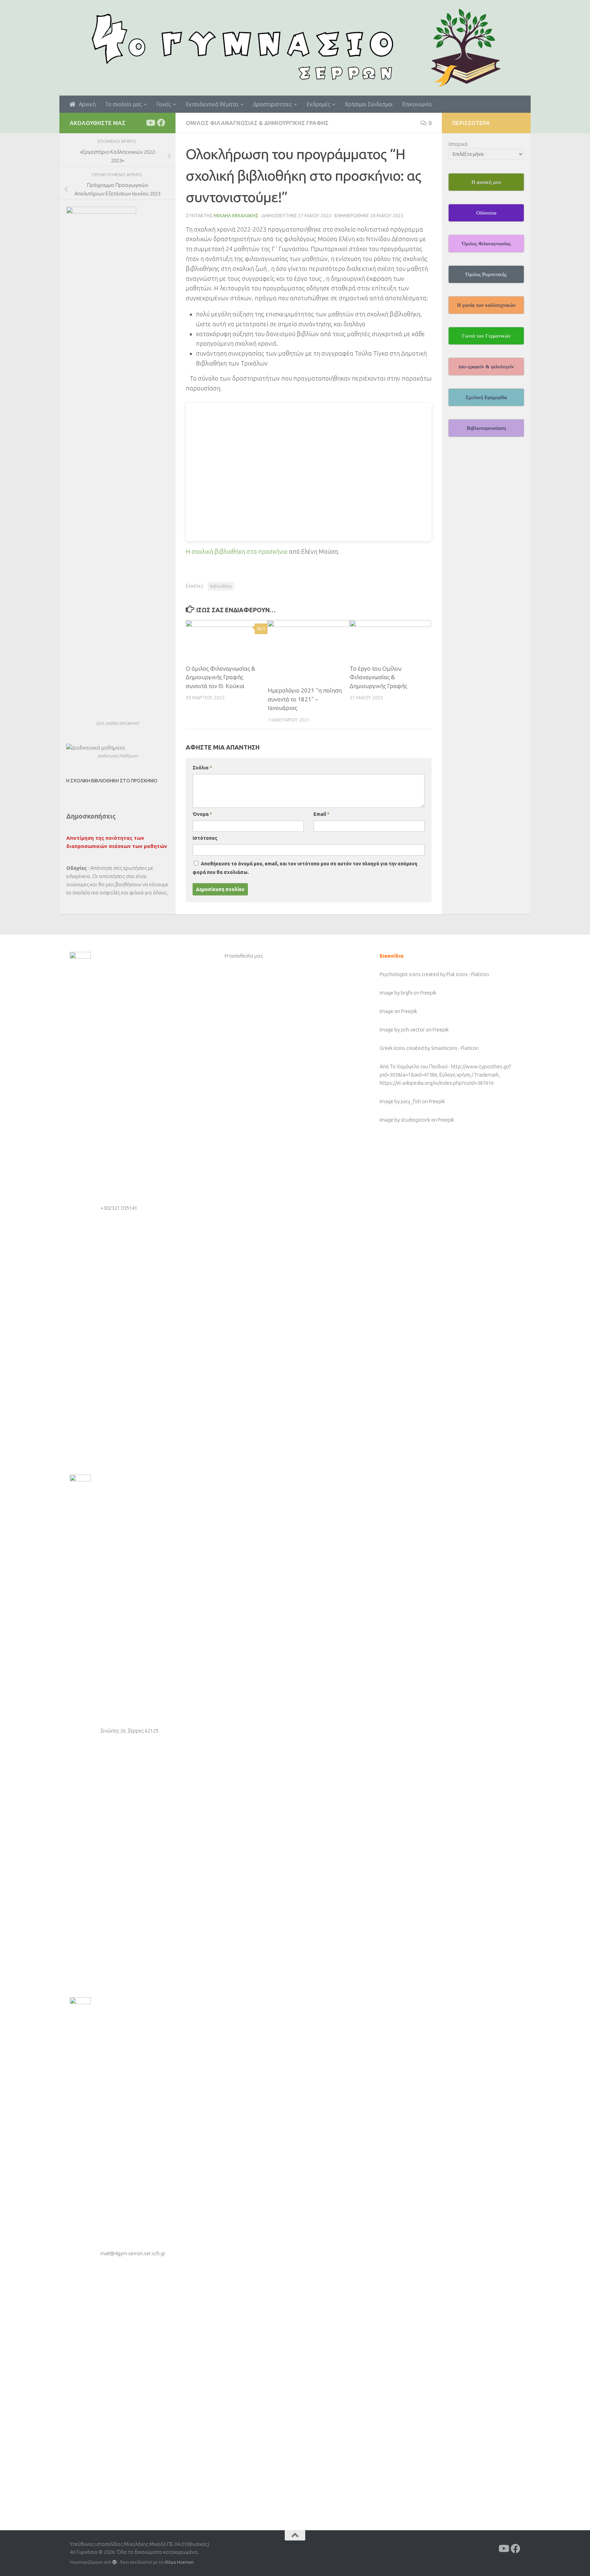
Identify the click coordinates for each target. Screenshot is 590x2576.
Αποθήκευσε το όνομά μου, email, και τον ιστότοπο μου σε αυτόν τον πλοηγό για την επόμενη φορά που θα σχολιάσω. (305, 868)
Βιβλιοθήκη (221, 586)
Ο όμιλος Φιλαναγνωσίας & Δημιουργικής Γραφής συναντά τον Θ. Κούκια (220, 677)
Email (321, 814)
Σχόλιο (202, 768)
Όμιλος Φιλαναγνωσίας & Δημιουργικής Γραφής (257, 123)
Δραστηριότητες (272, 104)
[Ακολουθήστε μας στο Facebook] (161, 123)
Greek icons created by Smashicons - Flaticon (429, 1048)
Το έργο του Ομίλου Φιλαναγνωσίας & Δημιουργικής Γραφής (378, 677)
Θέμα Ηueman (179, 2562)
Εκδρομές (318, 104)
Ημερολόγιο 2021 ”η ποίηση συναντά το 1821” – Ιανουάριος (305, 699)
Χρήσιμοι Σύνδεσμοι (369, 104)
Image (387, 1011)
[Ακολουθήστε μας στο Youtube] (150, 123)
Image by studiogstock (405, 1120)
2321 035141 (123, 1208)
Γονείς (164, 104)
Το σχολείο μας (123, 104)
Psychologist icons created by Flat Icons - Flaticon (434, 974)
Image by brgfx (396, 993)
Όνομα (202, 814)
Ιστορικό (458, 144)
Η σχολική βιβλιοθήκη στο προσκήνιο (237, 551)
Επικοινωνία (417, 104)
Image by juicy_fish (400, 1101)
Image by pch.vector (402, 1030)
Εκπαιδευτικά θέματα (212, 104)
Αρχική (85, 104)
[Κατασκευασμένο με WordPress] (115, 2562)
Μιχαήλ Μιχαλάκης (236, 216)
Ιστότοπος (205, 838)
